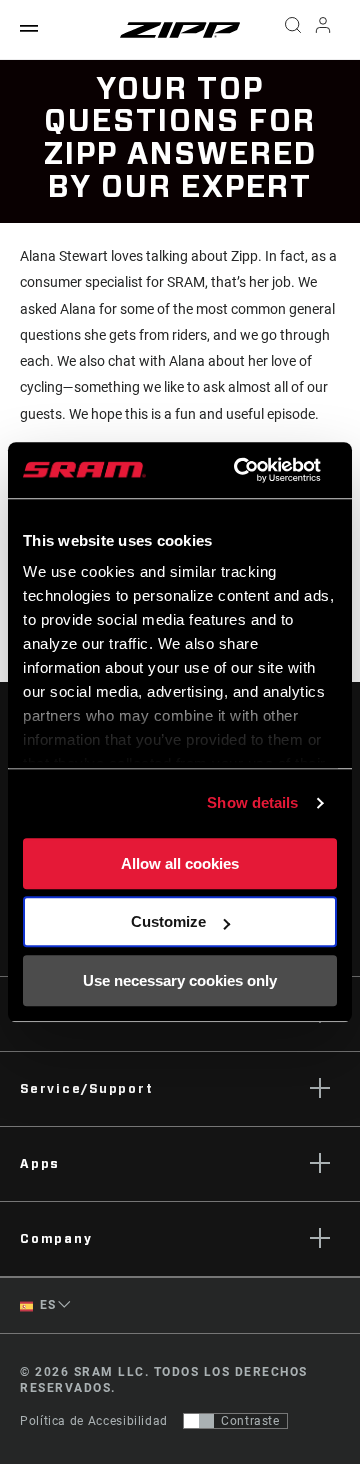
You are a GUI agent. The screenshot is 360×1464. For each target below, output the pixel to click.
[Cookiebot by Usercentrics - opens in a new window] (240, 470)
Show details (252, 802)
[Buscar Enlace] (292, 30)
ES (46, 1305)
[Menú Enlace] (29, 29)
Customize (168, 921)
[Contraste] (199, 1421)
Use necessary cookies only (180, 980)
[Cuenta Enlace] (323, 30)
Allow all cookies (180, 863)
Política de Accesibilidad (94, 1421)
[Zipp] (180, 30)
